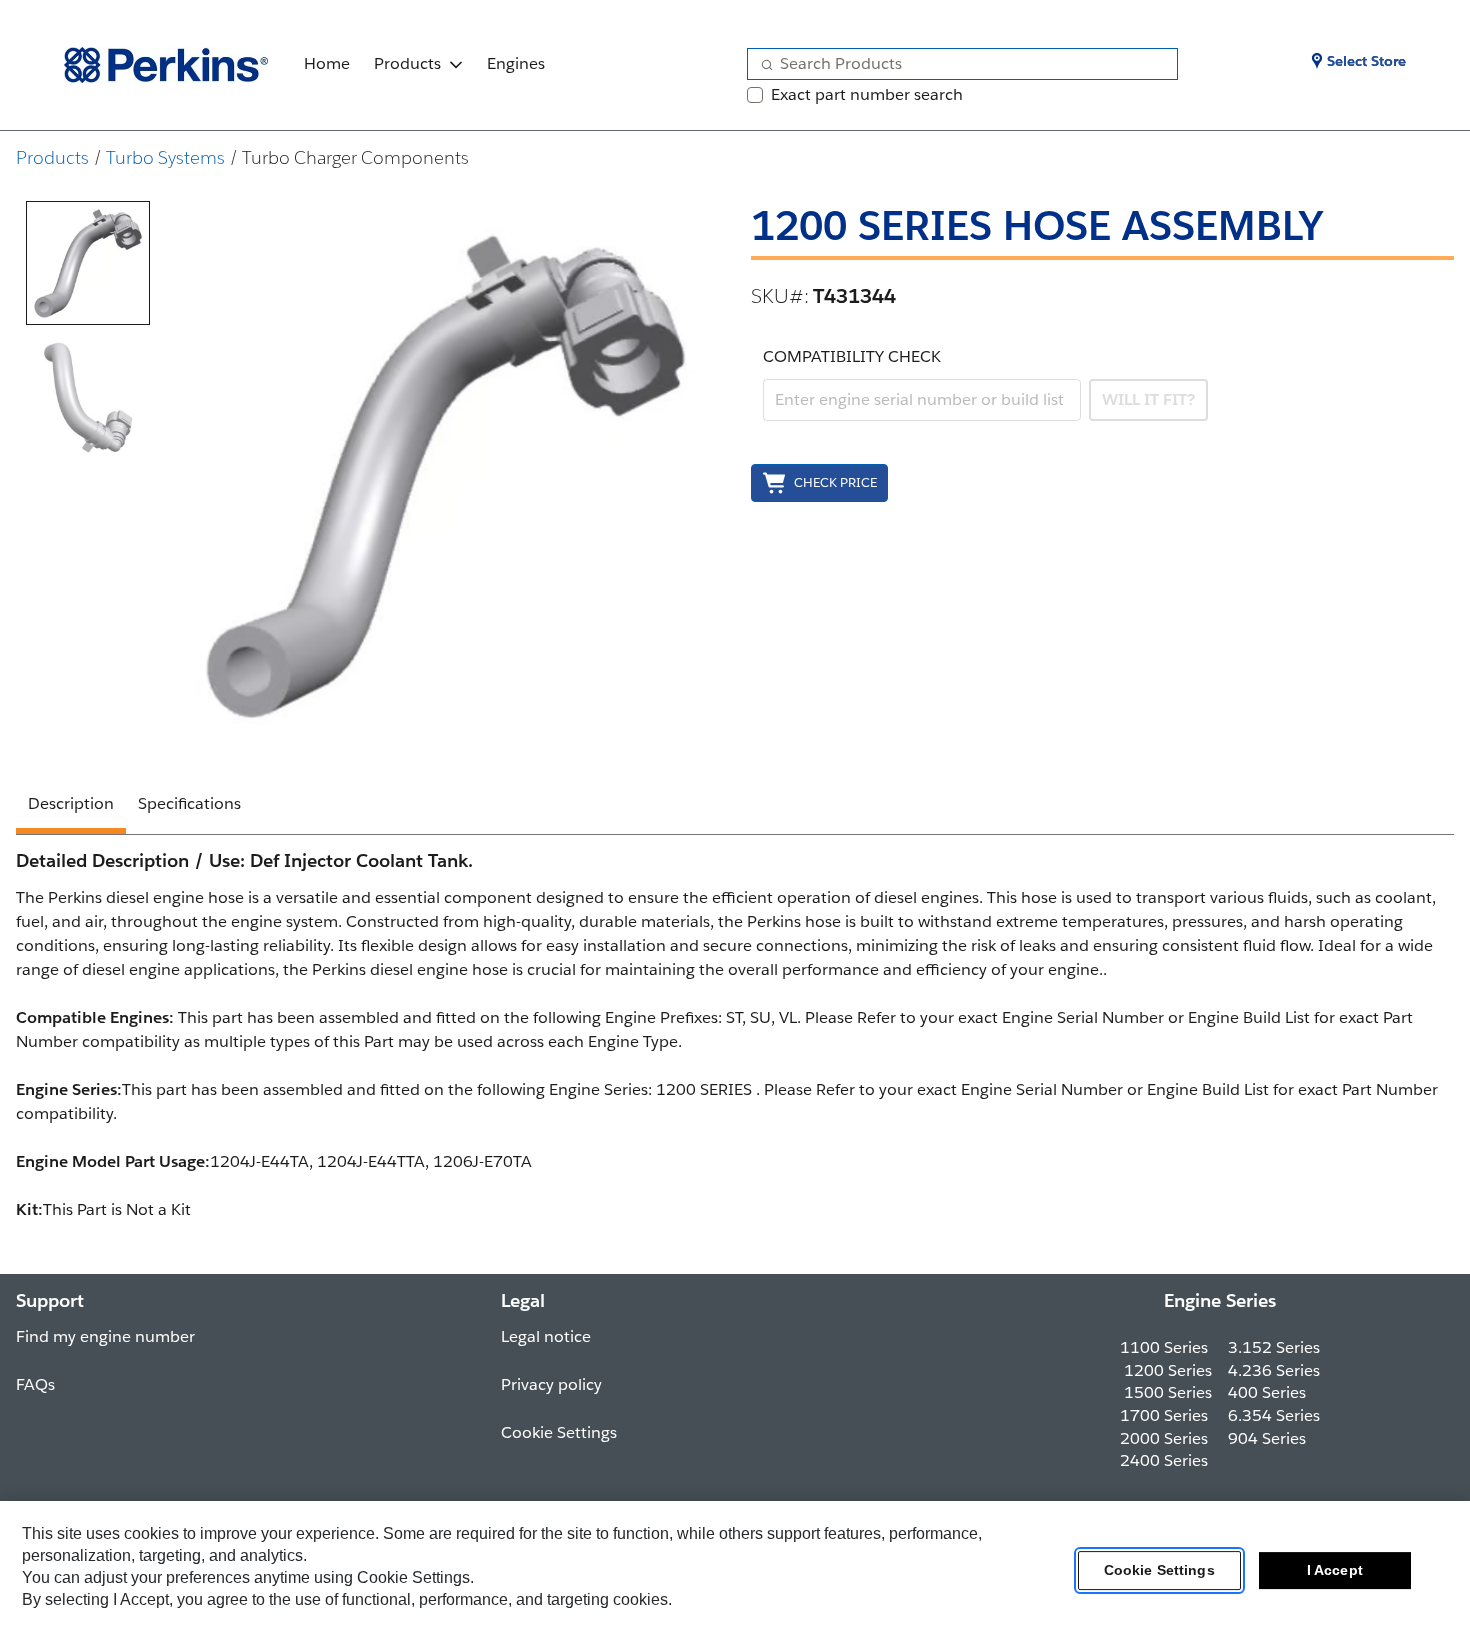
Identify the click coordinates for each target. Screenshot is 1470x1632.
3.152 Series (1274, 1347)
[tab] (88, 263)
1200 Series (1168, 1370)
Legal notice (546, 1336)
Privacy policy (551, 1384)
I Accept (1335, 1571)
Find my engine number (105, 1336)
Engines (516, 63)
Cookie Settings (1159, 1571)
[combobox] (954, 64)
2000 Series (1164, 1438)
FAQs (35, 1384)
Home (327, 63)
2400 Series (1164, 1460)
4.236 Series (1274, 1370)
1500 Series (1168, 1392)
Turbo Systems (165, 157)
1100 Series (1164, 1347)
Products (407, 63)
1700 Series (1164, 1415)
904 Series (1267, 1438)
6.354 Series (1274, 1415)
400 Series (1267, 1392)
